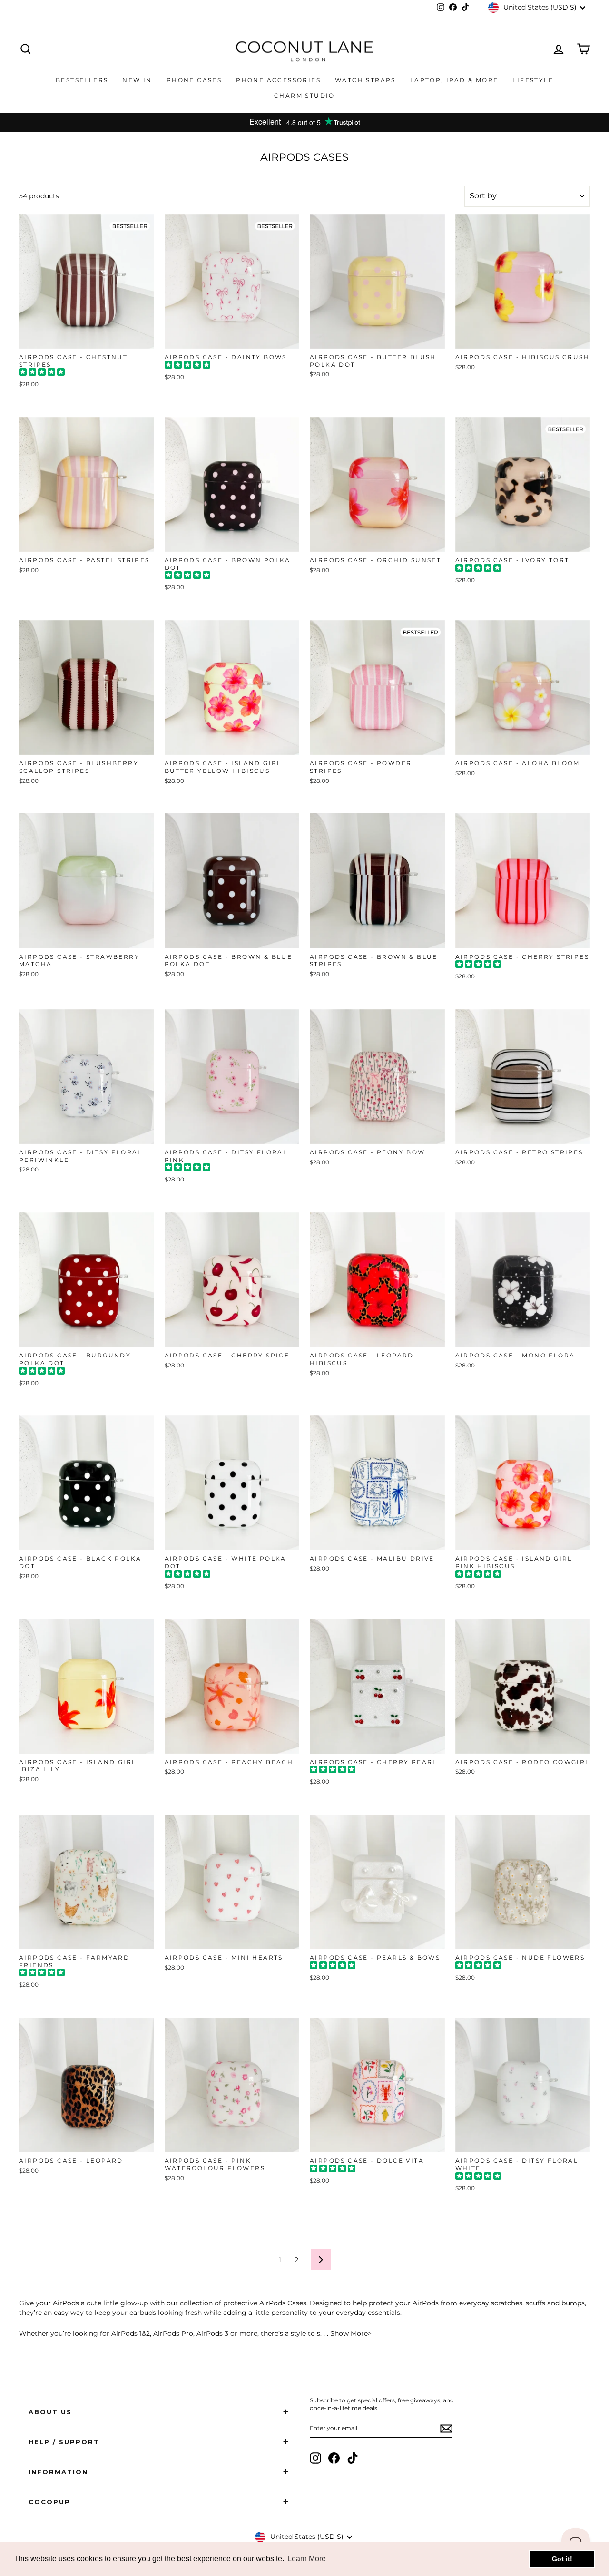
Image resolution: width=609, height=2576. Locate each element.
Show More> (351, 2333)
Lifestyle (533, 80)
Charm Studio (304, 95)
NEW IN (137, 80)
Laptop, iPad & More (454, 80)
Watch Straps (365, 80)
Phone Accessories (278, 80)
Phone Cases (194, 80)
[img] (42, 373)
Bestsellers (82, 80)
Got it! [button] (562, 2559)
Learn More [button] (307, 2559)
